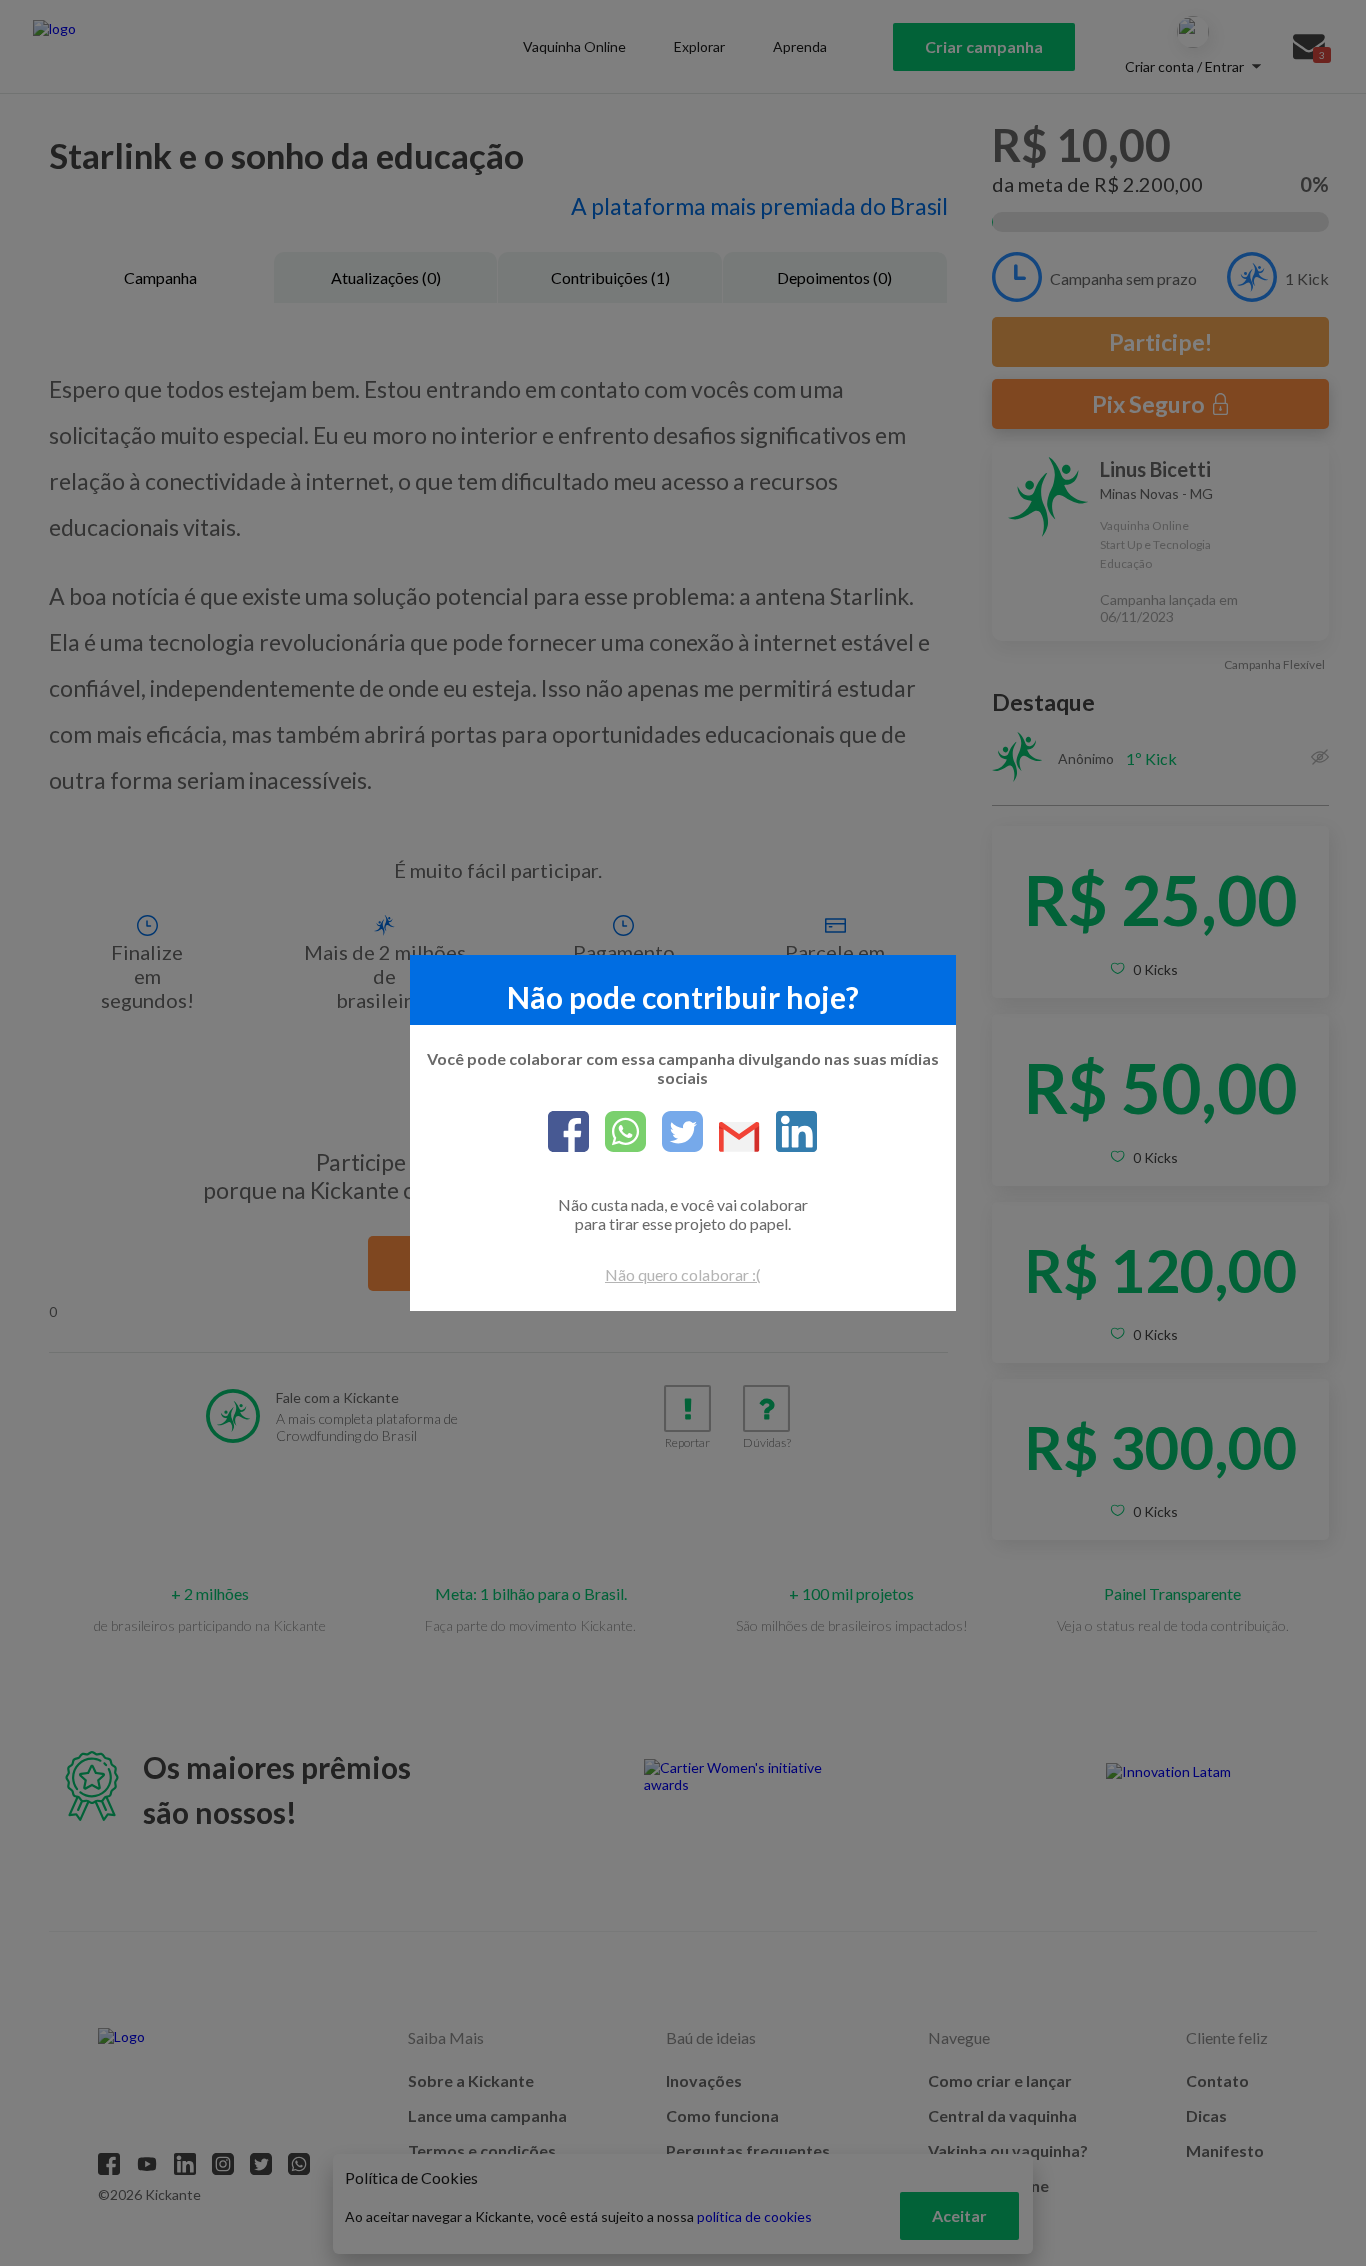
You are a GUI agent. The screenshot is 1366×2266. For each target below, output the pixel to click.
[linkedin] (788, 1133)
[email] (731, 1138)
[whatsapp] (617, 1133)
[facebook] (568, 1133)
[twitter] (674, 1133)
